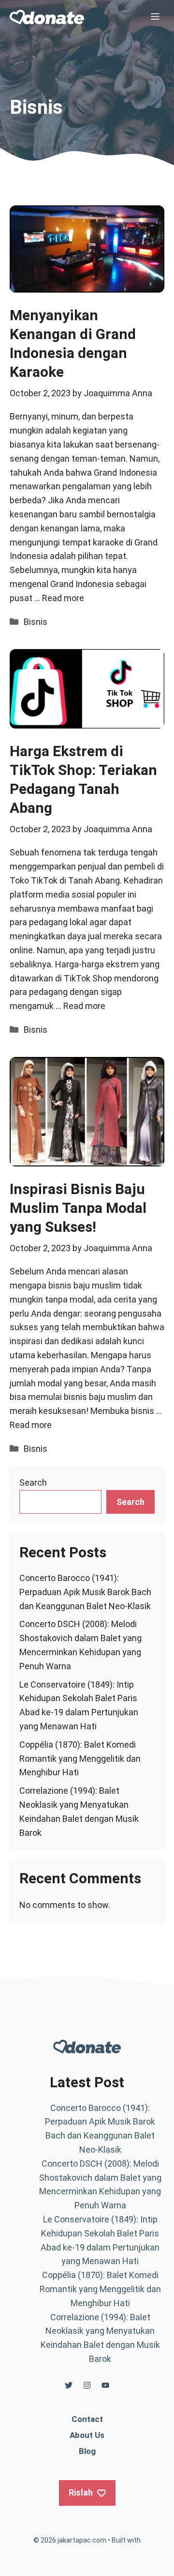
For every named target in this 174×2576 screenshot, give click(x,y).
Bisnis (36, 622)
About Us (87, 2435)
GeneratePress (87, 2551)
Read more (63, 598)
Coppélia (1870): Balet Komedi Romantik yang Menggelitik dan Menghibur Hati (80, 1759)
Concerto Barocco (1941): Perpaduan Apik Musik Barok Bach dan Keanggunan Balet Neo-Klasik (85, 1592)
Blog (87, 2451)
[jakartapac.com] (47, 17)
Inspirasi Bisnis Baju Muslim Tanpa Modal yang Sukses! (78, 1208)
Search (33, 1482)
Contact (87, 2419)
